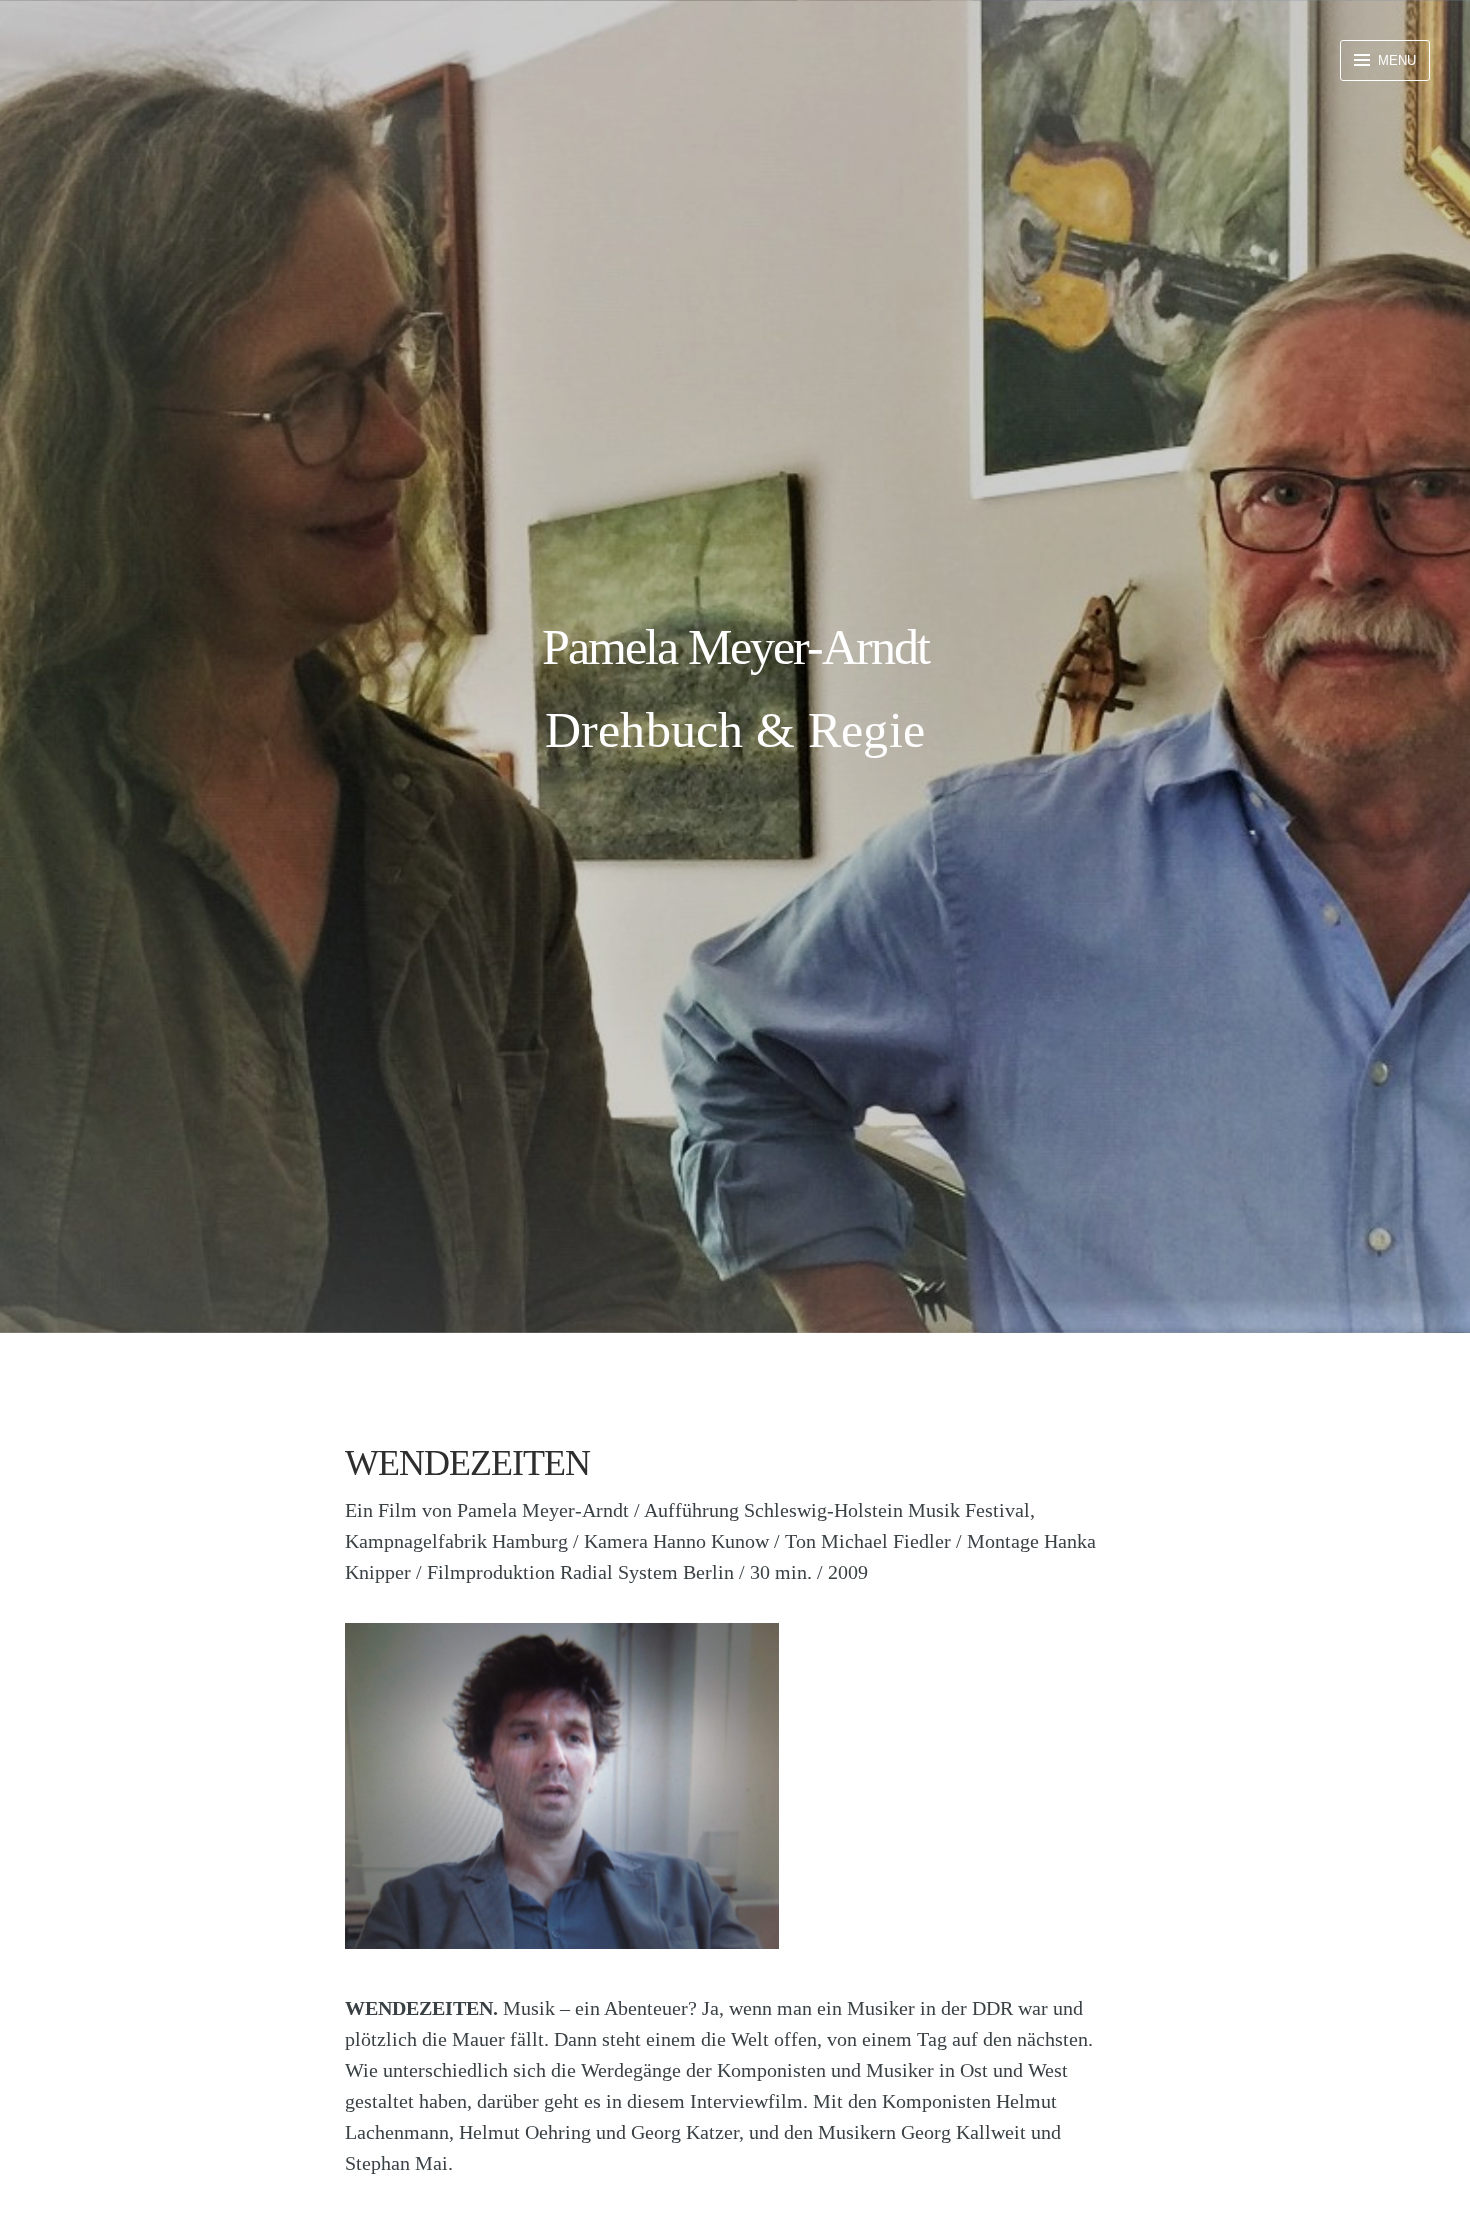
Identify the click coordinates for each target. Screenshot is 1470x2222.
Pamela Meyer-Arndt (735, 647)
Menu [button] (1395, 60)
